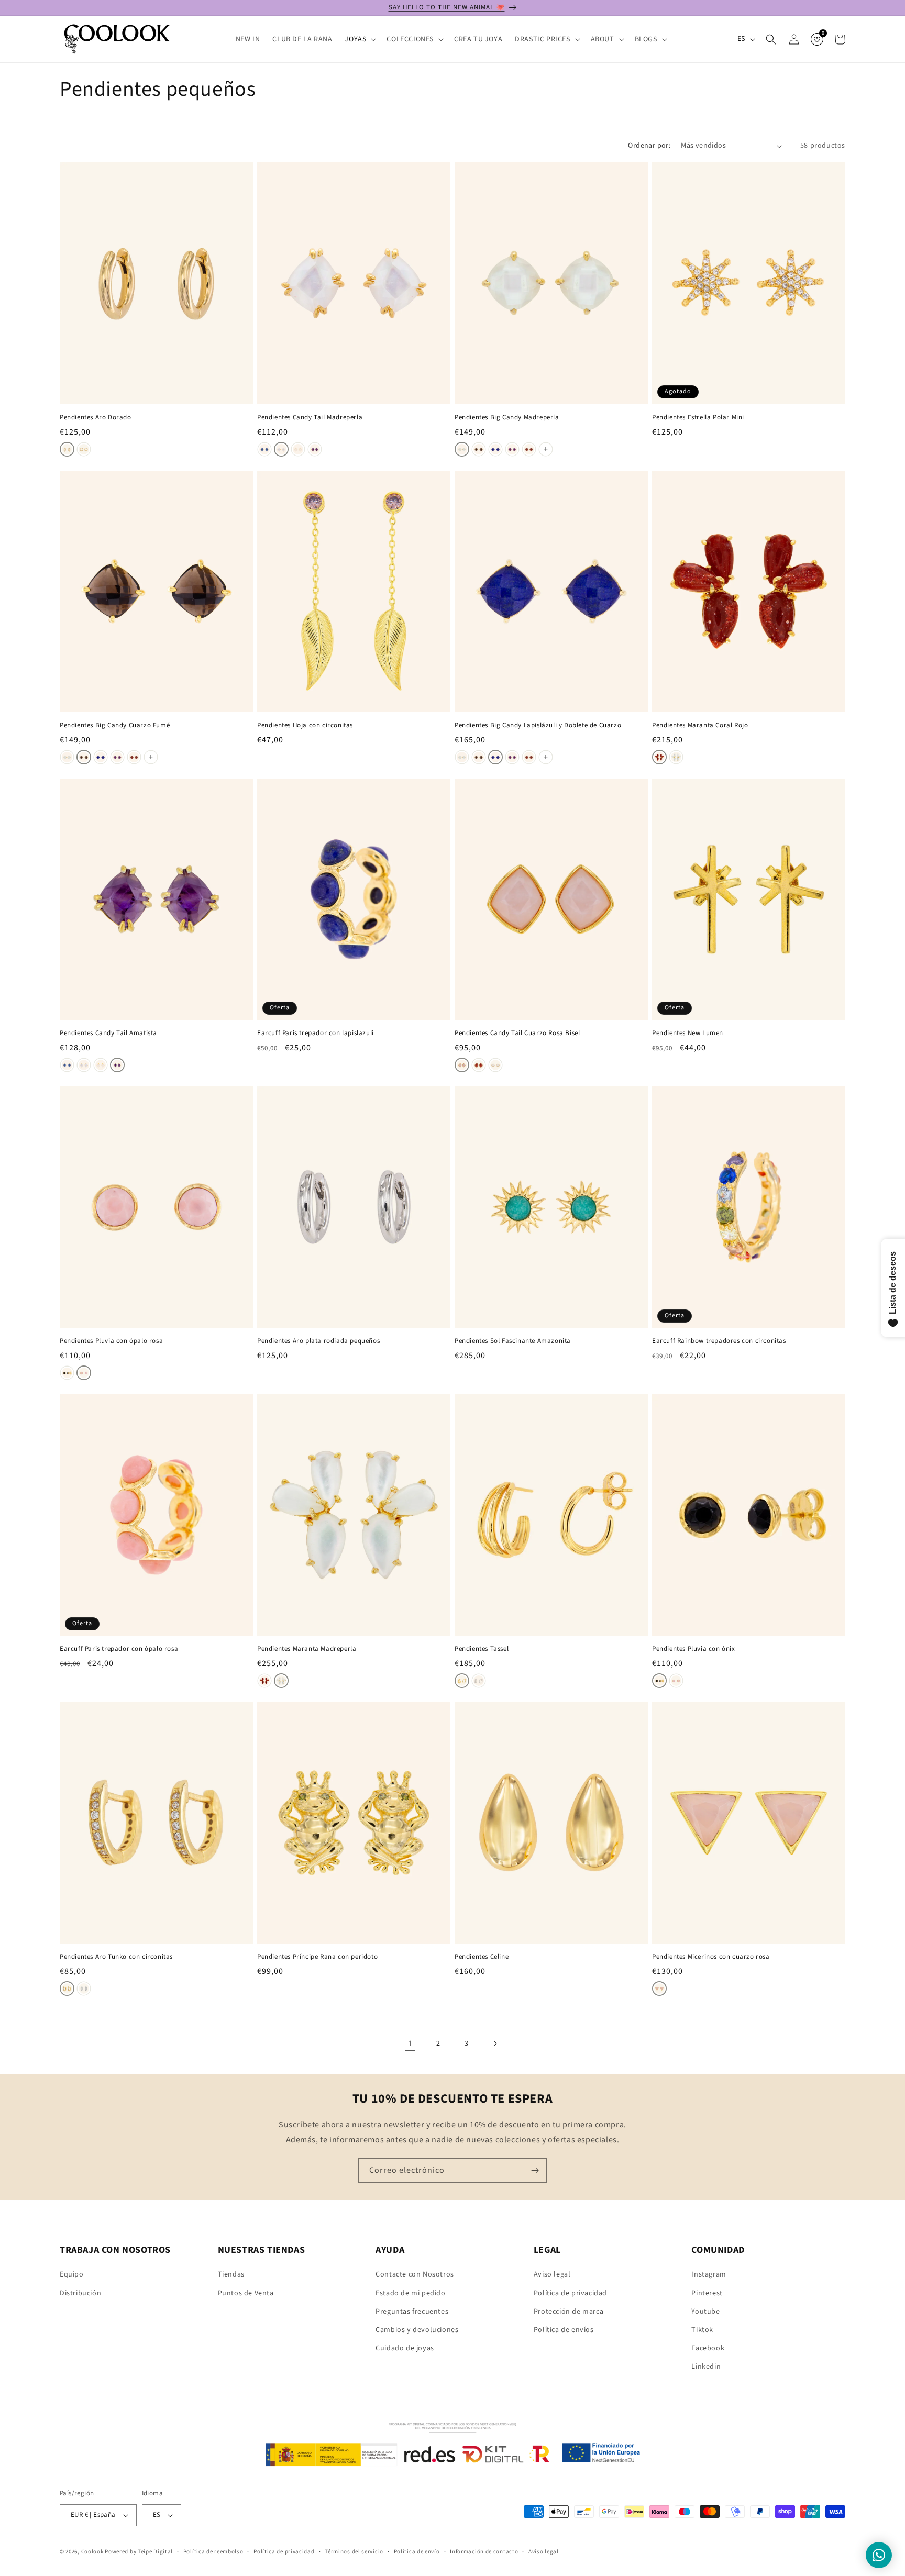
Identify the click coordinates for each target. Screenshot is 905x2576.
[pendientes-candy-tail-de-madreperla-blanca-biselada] (495, 1065)
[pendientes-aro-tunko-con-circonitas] (67, 1989)
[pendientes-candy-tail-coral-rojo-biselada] (479, 1065)
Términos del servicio (354, 2552)
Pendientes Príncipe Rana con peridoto (317, 1957)
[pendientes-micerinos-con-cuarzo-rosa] (659, 1989)
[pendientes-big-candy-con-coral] (529, 449)
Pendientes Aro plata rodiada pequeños (318, 1341)
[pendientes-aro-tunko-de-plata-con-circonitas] (84, 1989)
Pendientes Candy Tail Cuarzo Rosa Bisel (517, 1033)
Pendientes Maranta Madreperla (307, 1649)
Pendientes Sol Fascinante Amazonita (513, 1341)
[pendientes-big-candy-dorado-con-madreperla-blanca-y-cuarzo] (462, 449)
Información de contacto (484, 2552)
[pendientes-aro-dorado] (67, 449)
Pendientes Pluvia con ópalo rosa (111, 1341)
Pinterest (707, 2293)
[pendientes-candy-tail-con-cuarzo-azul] (264, 449)
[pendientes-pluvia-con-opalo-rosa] (84, 1373)
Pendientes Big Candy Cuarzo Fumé (115, 725)
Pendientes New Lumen (688, 1033)
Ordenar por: (649, 146)
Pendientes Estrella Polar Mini (698, 418)
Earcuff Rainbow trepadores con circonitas (719, 1341)
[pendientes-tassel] (462, 1681)
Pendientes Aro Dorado (96, 418)
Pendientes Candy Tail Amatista (108, 1033)
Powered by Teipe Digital (139, 2552)
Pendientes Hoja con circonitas (305, 725)
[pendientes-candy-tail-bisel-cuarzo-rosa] (462, 1065)
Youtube (705, 2312)
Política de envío (417, 2552)
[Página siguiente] (495, 2044)
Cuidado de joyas (405, 2348)
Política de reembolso (213, 2552)
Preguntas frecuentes (412, 2312)
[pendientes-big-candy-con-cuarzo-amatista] (512, 449)
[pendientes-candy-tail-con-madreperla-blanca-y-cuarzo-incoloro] (281, 449)
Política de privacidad (570, 2293)
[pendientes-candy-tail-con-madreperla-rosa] (298, 449)
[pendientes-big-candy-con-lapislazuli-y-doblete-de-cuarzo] (495, 449)
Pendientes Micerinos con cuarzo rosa (711, 1957)
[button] (359, 39)
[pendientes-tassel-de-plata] (479, 1681)
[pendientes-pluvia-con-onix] (67, 1373)
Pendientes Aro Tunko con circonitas (116, 1957)
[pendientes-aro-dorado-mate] (84, 449)
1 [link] (410, 2044)
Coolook (92, 2552)
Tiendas (231, 2274)
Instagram (709, 2274)
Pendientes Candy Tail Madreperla (310, 418)
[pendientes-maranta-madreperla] (676, 757)
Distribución (80, 2293)
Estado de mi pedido (410, 2293)
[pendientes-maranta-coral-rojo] (659, 757)
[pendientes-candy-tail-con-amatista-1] (315, 449)
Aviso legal (552, 2274)
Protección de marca (569, 2312)
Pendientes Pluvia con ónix (694, 1649)
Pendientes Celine (482, 1957)
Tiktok (702, 2330)
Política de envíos (564, 2330)
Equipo (72, 2274)
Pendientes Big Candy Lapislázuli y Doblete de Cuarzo (538, 725)
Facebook (708, 2348)
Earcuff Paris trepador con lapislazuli (316, 1033)
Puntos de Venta (246, 2293)
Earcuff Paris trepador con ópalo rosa (119, 1649)
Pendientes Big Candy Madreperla (507, 418)
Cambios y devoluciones (417, 2330)
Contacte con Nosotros (415, 2274)
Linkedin (706, 2367)
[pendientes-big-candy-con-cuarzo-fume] (479, 449)
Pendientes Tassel (482, 1649)
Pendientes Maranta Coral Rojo (700, 725)
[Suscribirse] (535, 2170)
